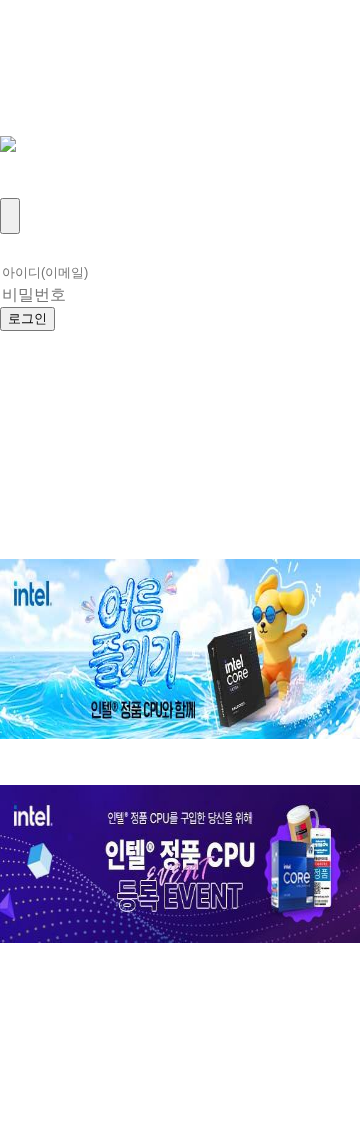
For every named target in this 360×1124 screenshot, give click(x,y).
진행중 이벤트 (69, 547)
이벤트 (33, 120)
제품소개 (44, 54)
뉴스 (22, 76)
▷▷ (122, 1023)
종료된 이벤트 (213, 547)
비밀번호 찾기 (69, 343)
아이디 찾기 (213, 316)
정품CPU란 (56, 32)
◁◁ (22, 1023)
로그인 (33, 164)
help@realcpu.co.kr (93, 1067)
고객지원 (44, 98)
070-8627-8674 (229, 1045)
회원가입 (44, 186)
